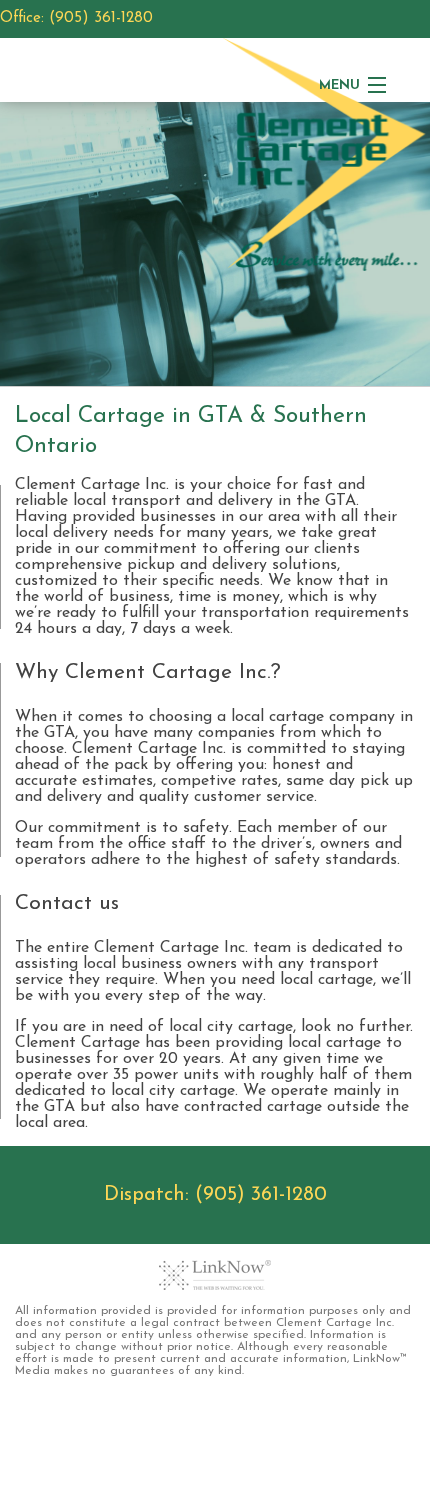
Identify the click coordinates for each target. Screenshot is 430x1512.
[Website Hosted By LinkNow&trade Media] (215, 1274)
